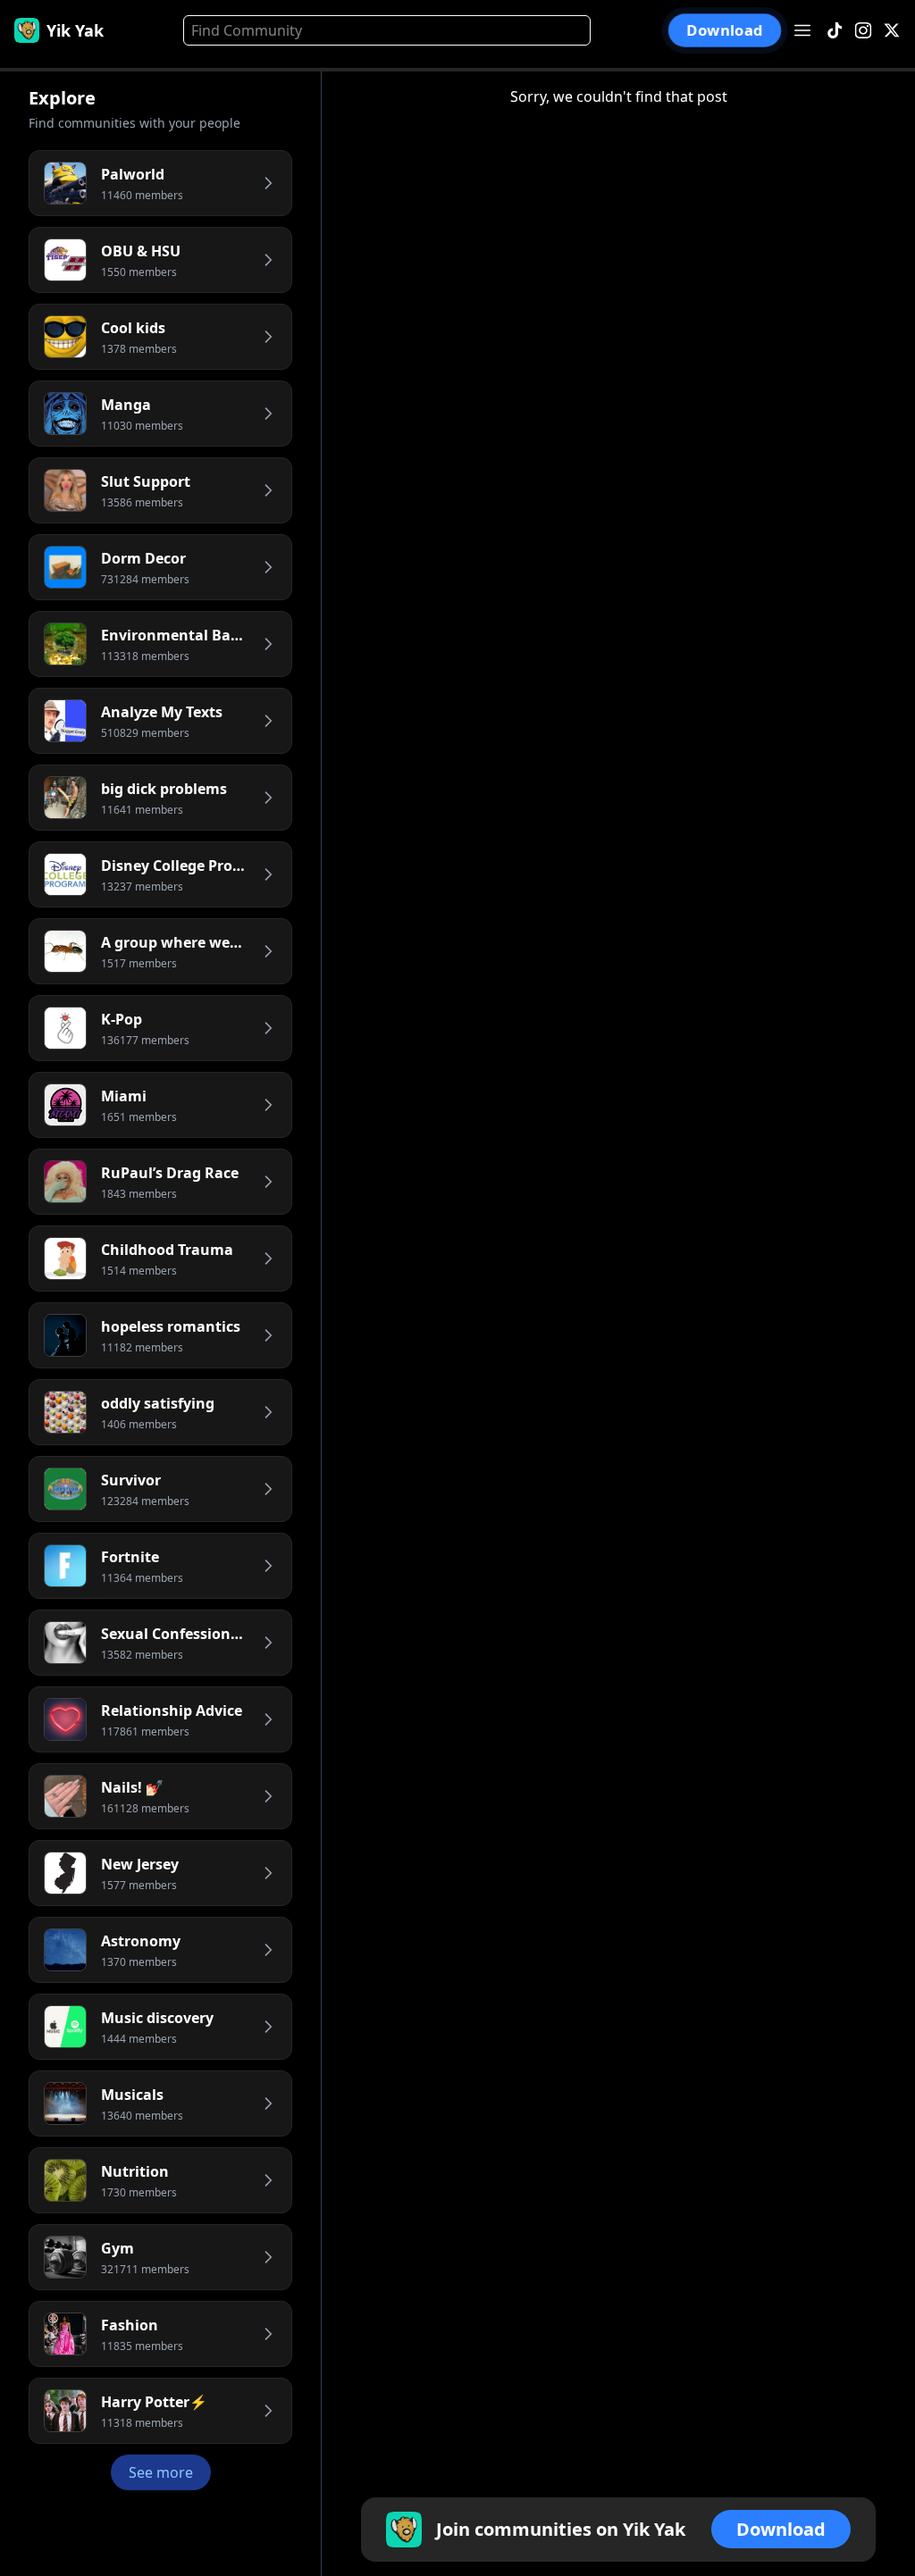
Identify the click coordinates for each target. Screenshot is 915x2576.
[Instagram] (863, 31)
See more (161, 2472)
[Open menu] (802, 30)
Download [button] (725, 30)
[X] (892, 31)
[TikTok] (835, 31)
